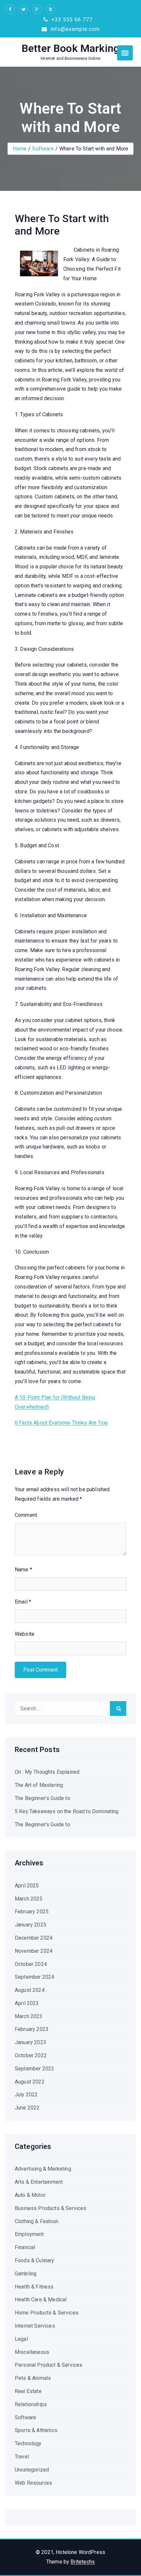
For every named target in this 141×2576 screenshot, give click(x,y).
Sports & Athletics (36, 2430)
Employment (29, 2234)
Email (23, 1602)
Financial (25, 2247)
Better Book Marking (70, 48)
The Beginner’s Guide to (42, 1798)
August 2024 (30, 1990)
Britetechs (83, 2562)
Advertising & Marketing (43, 2169)
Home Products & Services (47, 2313)
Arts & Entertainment (39, 2182)
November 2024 (34, 1951)
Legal (21, 2339)
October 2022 (31, 2055)
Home (20, 149)
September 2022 (34, 2069)
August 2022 (30, 2082)
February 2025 (32, 1912)
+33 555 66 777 (71, 20)
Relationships (31, 2404)
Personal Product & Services (49, 2365)
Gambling (26, 2274)
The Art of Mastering (39, 1785)
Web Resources (33, 2483)
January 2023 (30, 2042)
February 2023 (32, 2029)
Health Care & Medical (41, 2300)
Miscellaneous (32, 2352)
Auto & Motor (30, 2195)
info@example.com (74, 29)
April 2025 (27, 1886)
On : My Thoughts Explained (47, 1772)
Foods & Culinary (35, 2260)
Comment (26, 1515)
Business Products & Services (50, 2208)
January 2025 (30, 1925)
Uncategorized (32, 2470)
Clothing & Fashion (37, 2221)
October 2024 (31, 1964)
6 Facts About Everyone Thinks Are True (61, 1423)
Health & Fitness (34, 2287)
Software (43, 149)
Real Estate (28, 2391)
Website (25, 1634)
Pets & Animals (33, 2378)
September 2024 (34, 1977)
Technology (28, 2443)
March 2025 (29, 1899)
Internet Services (35, 2326)
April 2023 (27, 2003)
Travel (22, 2457)
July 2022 (26, 2095)
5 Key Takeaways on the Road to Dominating (67, 1811)
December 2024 (34, 1938)
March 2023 (29, 2016)
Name (23, 1570)
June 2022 (27, 2108)
